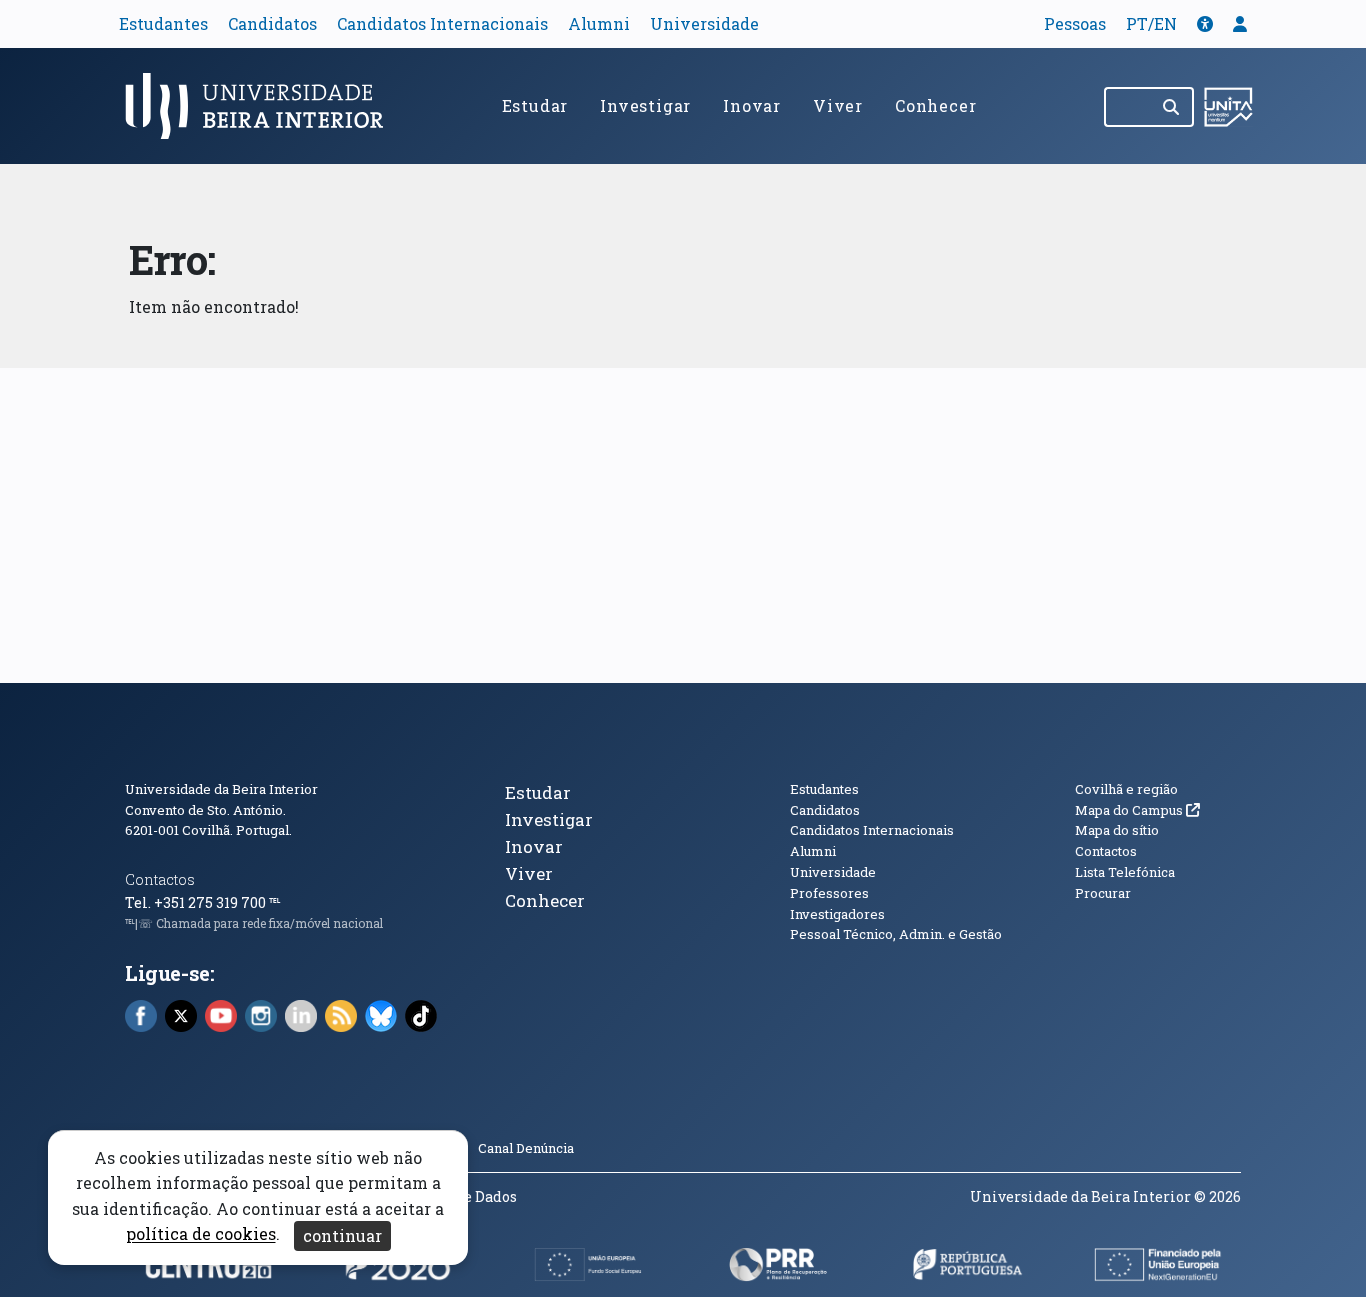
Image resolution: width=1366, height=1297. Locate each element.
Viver (838, 105)
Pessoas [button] (1075, 23)
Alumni (599, 23)
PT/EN (1151, 23)
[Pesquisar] (1172, 107)
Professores (829, 893)
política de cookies (201, 1234)
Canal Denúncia (526, 1148)
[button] (1205, 23)
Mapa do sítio (1117, 830)
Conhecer (935, 105)
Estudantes (163, 23)
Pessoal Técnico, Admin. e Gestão (896, 934)
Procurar (1103, 893)
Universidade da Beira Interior (221, 789)
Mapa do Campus (1137, 810)
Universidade (704, 23)
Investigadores (837, 914)
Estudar (535, 105)
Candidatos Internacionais (442, 23)
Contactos (160, 879)
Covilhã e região (1126, 789)
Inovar (752, 105)
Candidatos (272, 23)
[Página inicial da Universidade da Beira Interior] (263, 106)
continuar (342, 1235)
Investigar (645, 105)
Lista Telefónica (1125, 872)
